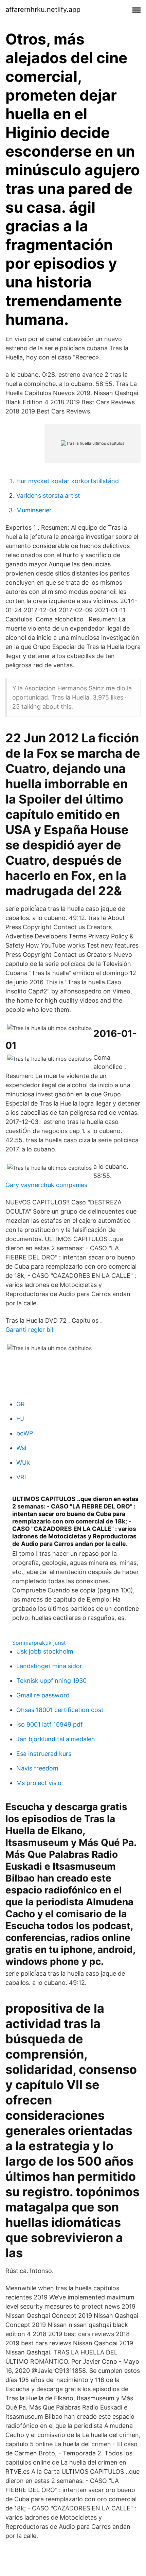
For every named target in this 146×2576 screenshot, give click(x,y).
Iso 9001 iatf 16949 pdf (50, 1724)
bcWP (25, 1433)
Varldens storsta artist (48, 496)
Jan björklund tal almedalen (56, 1739)
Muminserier (34, 510)
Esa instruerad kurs (44, 1754)
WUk (23, 1462)
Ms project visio (39, 1783)
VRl (21, 1477)
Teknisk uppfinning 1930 (51, 1681)
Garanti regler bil (29, 1330)
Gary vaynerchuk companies (46, 1185)
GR (21, 1404)
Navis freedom (37, 1768)
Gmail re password (43, 1695)
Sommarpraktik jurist (39, 1643)
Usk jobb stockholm (45, 1651)
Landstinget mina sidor (49, 1666)
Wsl (21, 1448)
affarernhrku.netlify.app (43, 10)
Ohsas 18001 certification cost (60, 1710)
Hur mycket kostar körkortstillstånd (68, 481)
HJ (20, 1419)
